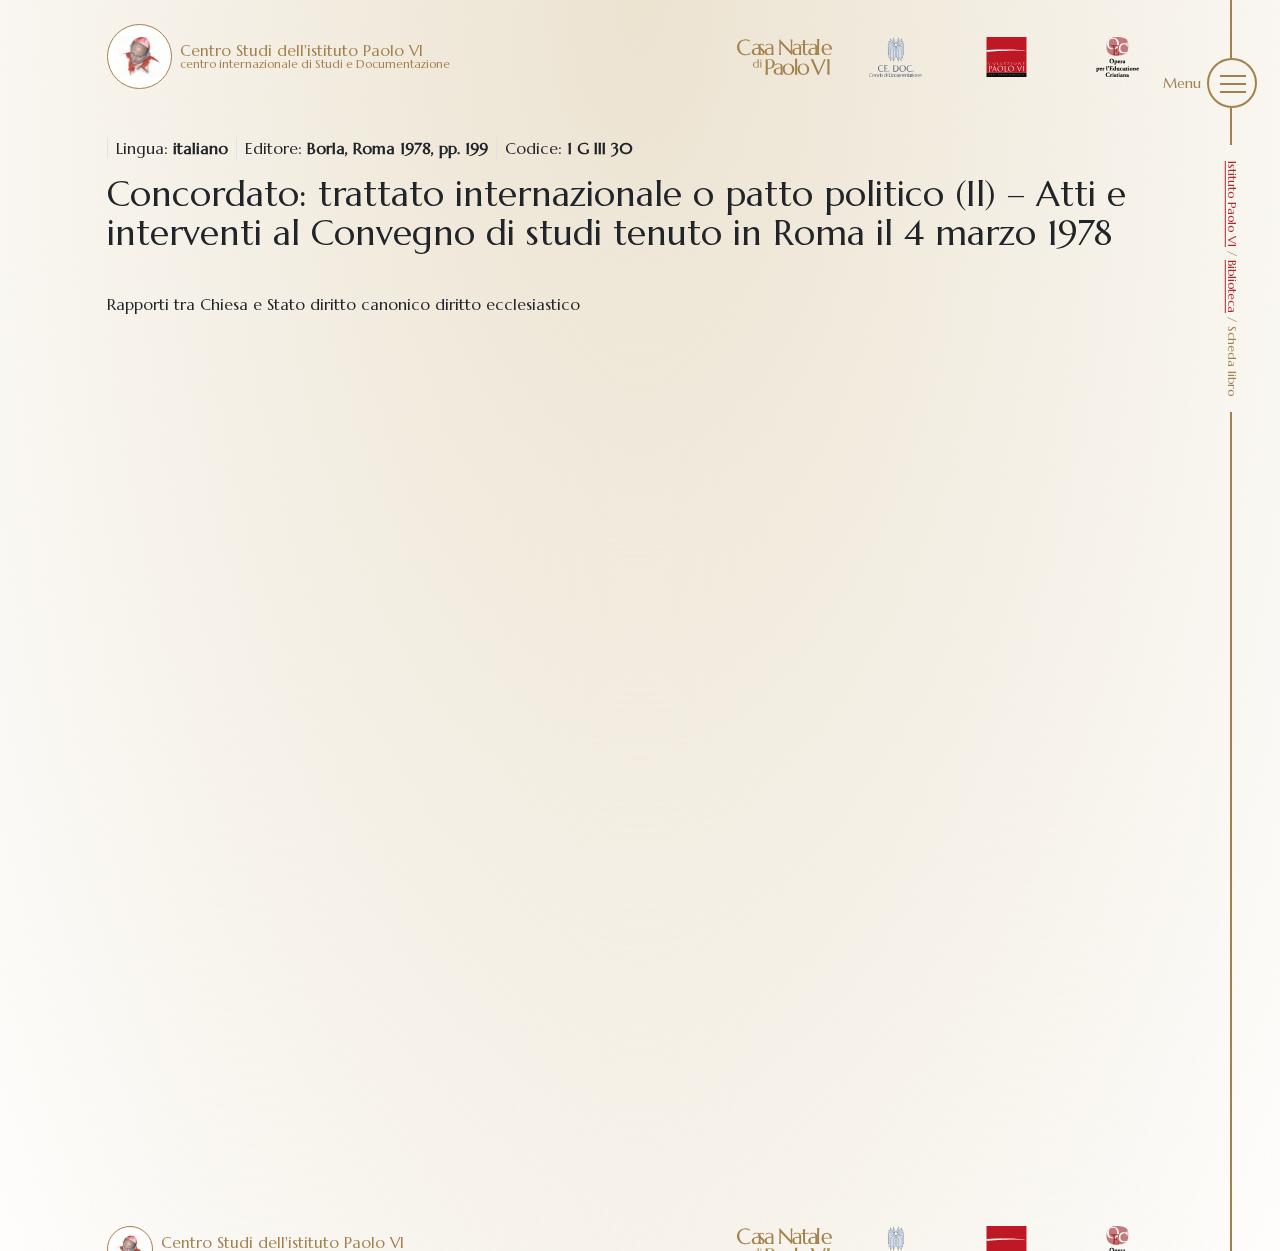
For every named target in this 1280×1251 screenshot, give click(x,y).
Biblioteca (1232, 286)
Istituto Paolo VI (1232, 204)
